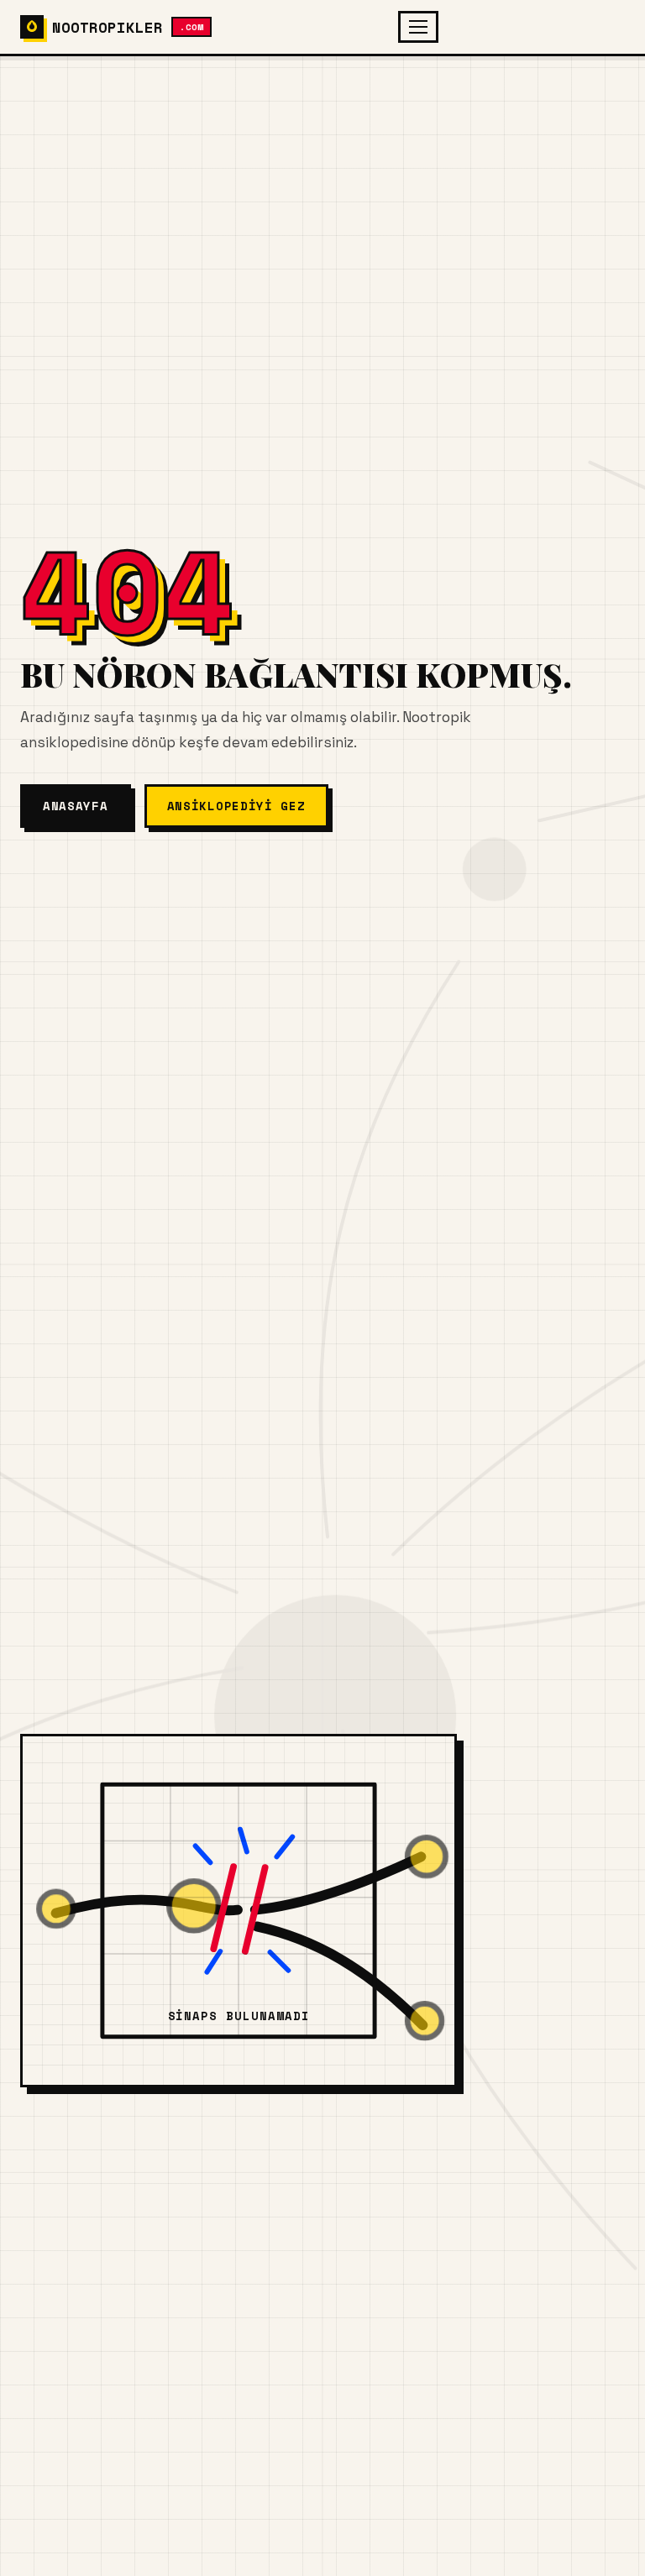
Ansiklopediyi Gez (236, 806)
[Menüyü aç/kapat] (418, 27)
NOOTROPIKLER (128, 27)
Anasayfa (76, 806)
